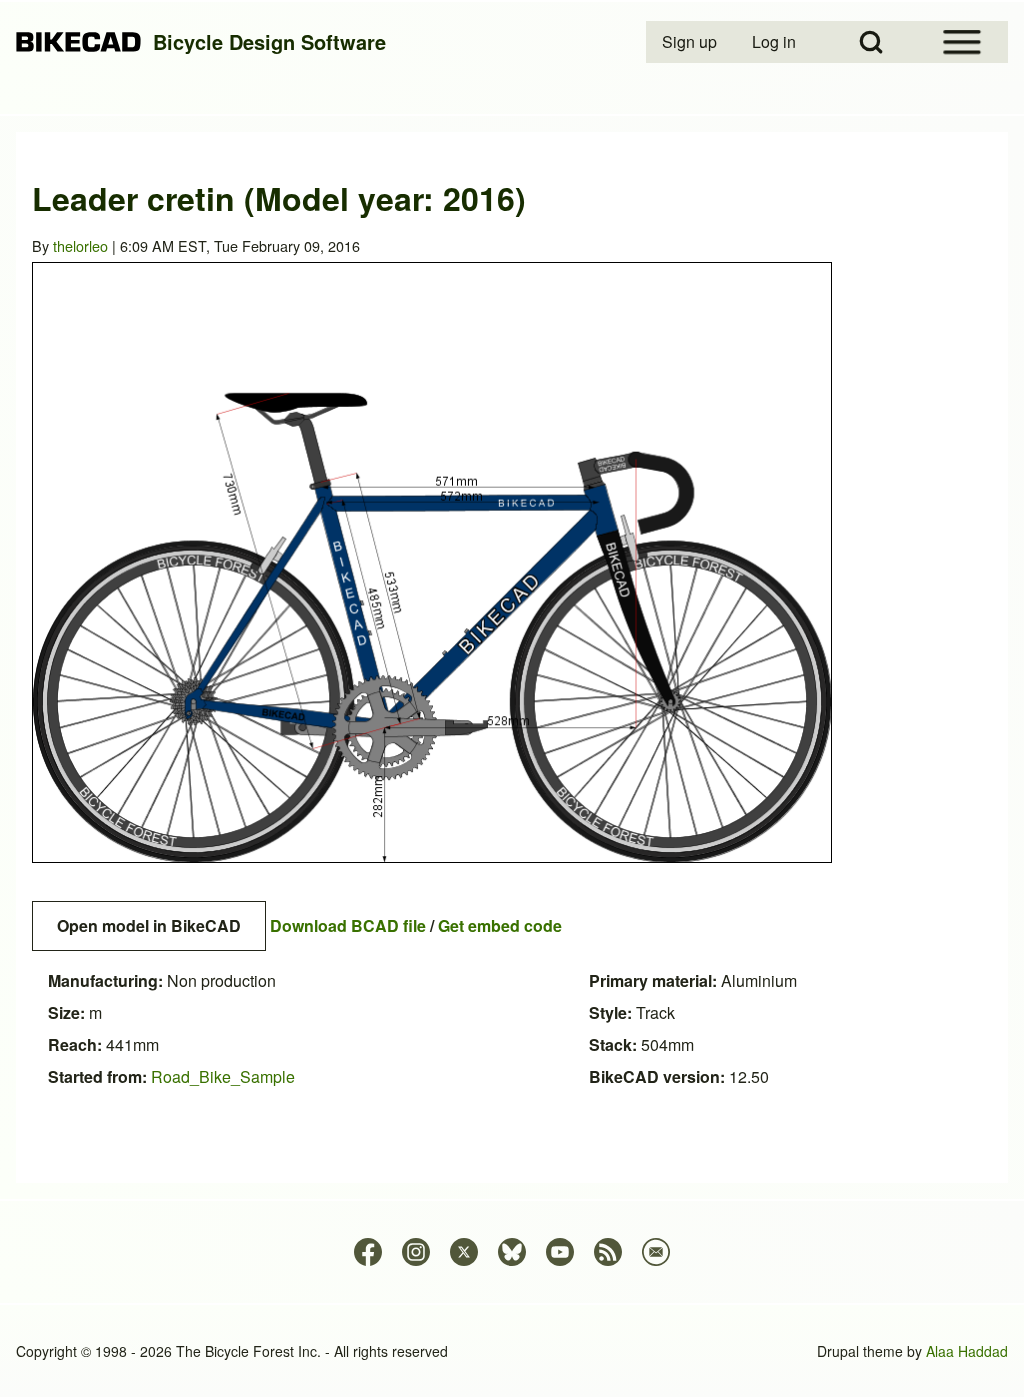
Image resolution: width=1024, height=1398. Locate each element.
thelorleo (80, 245)
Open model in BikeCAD (149, 925)
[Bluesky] (512, 1252)
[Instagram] (416, 1252)
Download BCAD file (348, 925)
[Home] (78, 42)
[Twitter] (464, 1252)
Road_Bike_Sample (223, 1076)
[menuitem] (691, 42)
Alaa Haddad (967, 1351)
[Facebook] (368, 1252)
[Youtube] (560, 1252)
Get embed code (500, 925)
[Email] (656, 1252)
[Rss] (608, 1252)
